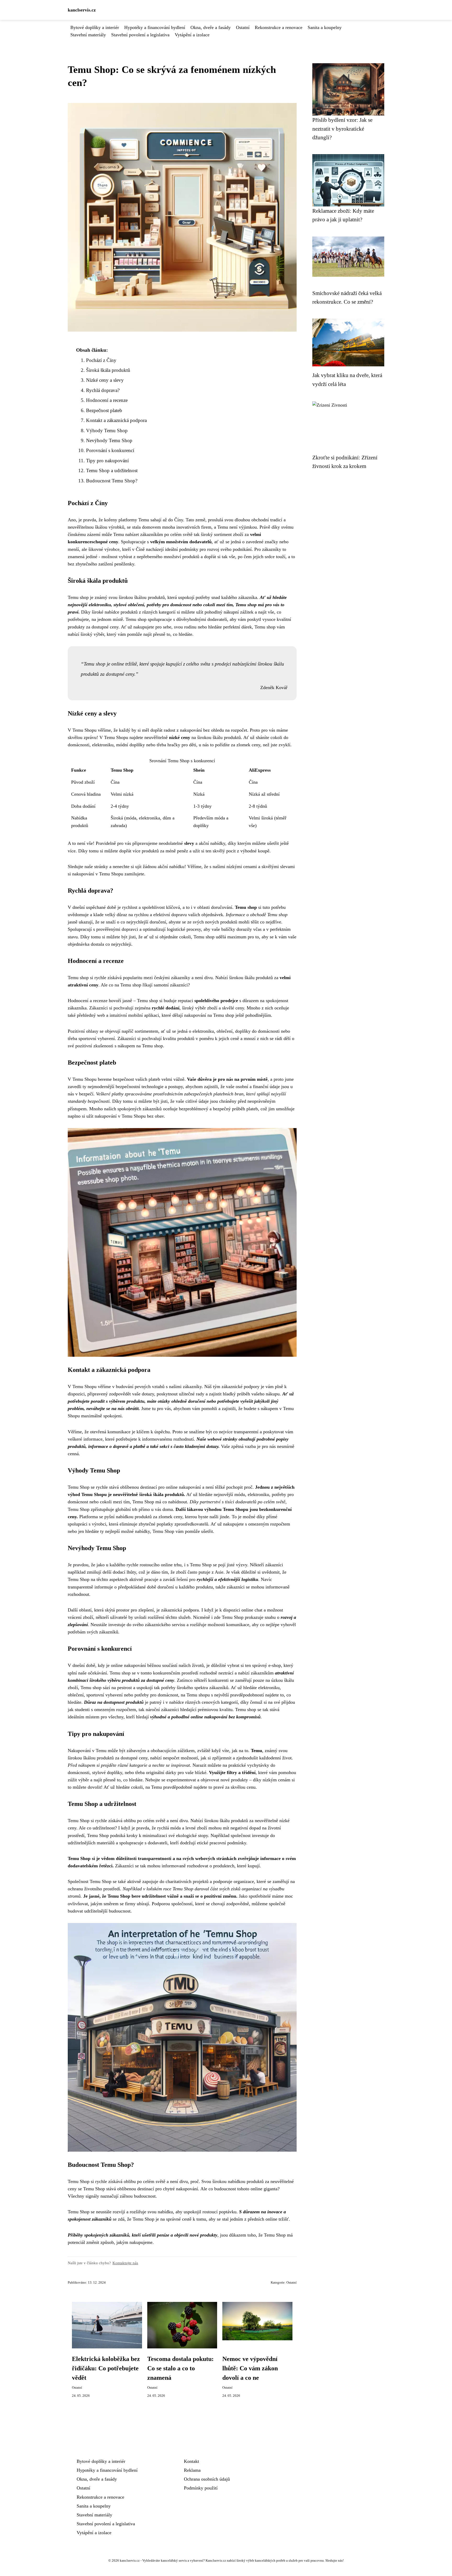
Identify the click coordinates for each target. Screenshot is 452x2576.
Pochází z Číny (101, 360)
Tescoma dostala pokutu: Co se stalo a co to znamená (180, 2368)
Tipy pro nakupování (107, 461)
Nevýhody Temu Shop (109, 440)
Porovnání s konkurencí (110, 450)
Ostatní (243, 27)
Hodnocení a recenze (107, 400)
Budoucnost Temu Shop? (112, 481)
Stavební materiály (88, 35)
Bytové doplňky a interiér (95, 27)
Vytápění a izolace (192, 35)
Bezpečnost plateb (104, 410)
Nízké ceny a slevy (105, 380)
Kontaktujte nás (125, 2263)
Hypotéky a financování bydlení (155, 27)
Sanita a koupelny (325, 27)
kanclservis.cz (82, 10)
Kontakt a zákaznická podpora (116, 420)
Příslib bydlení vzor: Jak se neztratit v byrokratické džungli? (342, 129)
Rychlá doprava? (103, 390)
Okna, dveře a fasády (211, 27)
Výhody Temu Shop (107, 431)
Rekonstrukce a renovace (279, 27)
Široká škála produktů (108, 370)
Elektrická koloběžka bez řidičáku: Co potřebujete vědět (106, 2368)
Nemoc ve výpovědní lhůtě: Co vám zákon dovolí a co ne (250, 2368)
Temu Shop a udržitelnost (112, 470)
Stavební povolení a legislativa (140, 35)
